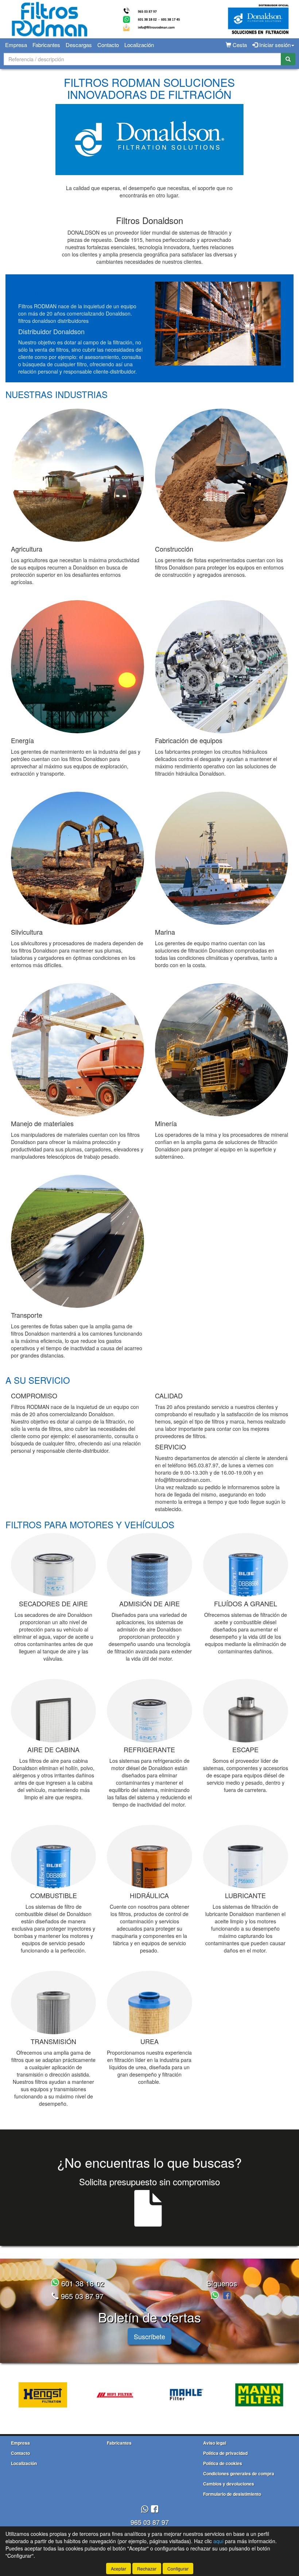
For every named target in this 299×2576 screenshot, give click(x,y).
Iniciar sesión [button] (274, 45)
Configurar (178, 2569)
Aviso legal (215, 2443)
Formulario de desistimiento (232, 2494)
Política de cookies (223, 2463)
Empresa (16, 45)
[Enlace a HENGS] (43, 2395)
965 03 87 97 (81, 2296)
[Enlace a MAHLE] (187, 2395)
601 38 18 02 (81, 2283)
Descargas (79, 45)
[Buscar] (288, 59)
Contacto (108, 45)
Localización (139, 45)
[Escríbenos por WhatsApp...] (216, 2296)
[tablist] (149, 2394)
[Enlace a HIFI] (115, 2395)
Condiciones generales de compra (239, 2473)
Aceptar (119, 2569)
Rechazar (147, 2569)
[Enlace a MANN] (259, 2395)
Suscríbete (149, 2336)
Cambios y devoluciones (229, 2484)
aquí (218, 2541)
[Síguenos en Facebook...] (227, 2296)
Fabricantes (46, 45)
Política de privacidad (225, 2453)
